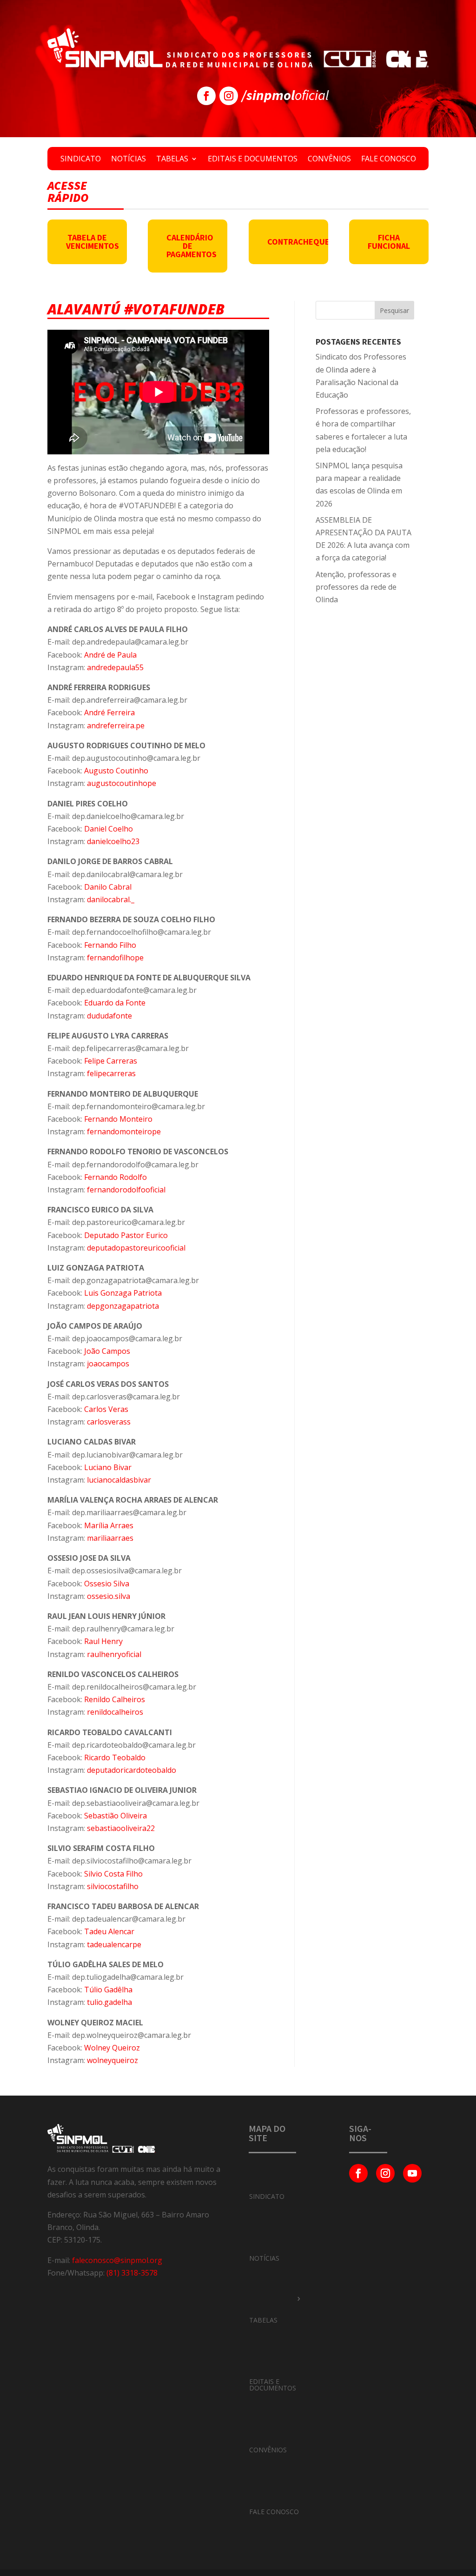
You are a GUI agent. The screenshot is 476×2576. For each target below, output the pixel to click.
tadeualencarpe (114, 1944)
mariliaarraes (110, 1538)
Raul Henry (103, 1641)
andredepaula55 (115, 667)
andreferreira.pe (116, 726)
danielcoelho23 (113, 841)
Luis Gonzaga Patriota (123, 1293)
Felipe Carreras (111, 1061)
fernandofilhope (115, 958)
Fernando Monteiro (118, 1119)
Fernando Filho (110, 945)
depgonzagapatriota (123, 1306)
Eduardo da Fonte (115, 1003)
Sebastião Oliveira (116, 1816)
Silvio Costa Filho (113, 1874)
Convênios (329, 160)
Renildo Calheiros (115, 1699)
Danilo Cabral (108, 887)
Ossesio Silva (107, 1584)
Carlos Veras (106, 1409)
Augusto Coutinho (116, 771)
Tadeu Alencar (109, 1931)
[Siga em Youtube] (412, 2173)
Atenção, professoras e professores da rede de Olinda (356, 587)
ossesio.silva (109, 1596)
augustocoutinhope (122, 783)
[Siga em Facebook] (206, 96)
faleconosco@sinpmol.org (117, 2260)
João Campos (107, 1351)
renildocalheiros (115, 1712)
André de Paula (110, 655)
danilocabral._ (111, 899)
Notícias (129, 160)
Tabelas (172, 160)
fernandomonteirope (124, 1132)
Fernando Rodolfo (116, 1177)
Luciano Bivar (108, 1467)
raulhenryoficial (114, 1654)
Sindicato (81, 160)
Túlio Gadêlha (108, 1990)
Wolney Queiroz (112, 2048)
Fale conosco (389, 160)
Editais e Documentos (253, 160)
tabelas (263, 2320)
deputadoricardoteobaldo (132, 1770)
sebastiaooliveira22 (121, 1828)
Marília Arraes (109, 1525)
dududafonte (109, 1016)
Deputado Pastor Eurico (126, 1235)
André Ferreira (109, 712)
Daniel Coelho (109, 829)
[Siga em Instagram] (229, 96)
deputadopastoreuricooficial (136, 1248)
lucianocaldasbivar (119, 1480)
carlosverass (109, 1422)
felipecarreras (111, 1073)
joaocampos (108, 1364)
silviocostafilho (113, 1886)
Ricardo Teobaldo (115, 1757)
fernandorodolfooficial (126, 1190)
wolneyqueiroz (112, 2060)
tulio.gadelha (109, 2002)
